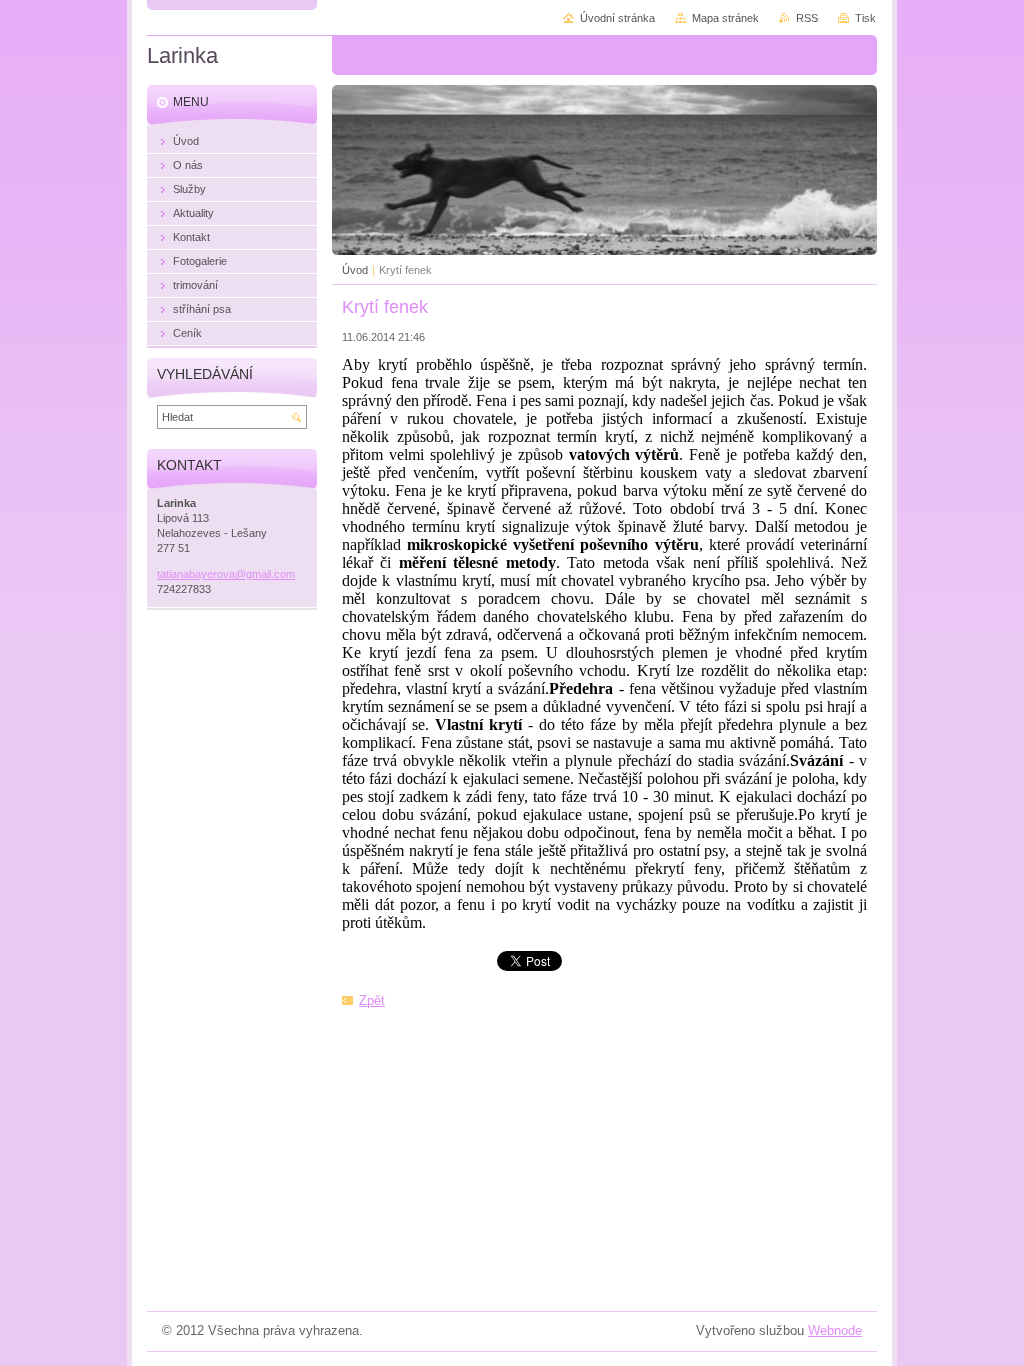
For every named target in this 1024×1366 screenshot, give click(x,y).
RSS (807, 18)
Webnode (835, 1330)
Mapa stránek (725, 18)
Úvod (355, 270)
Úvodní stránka (617, 18)
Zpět (372, 1000)
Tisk (865, 18)
